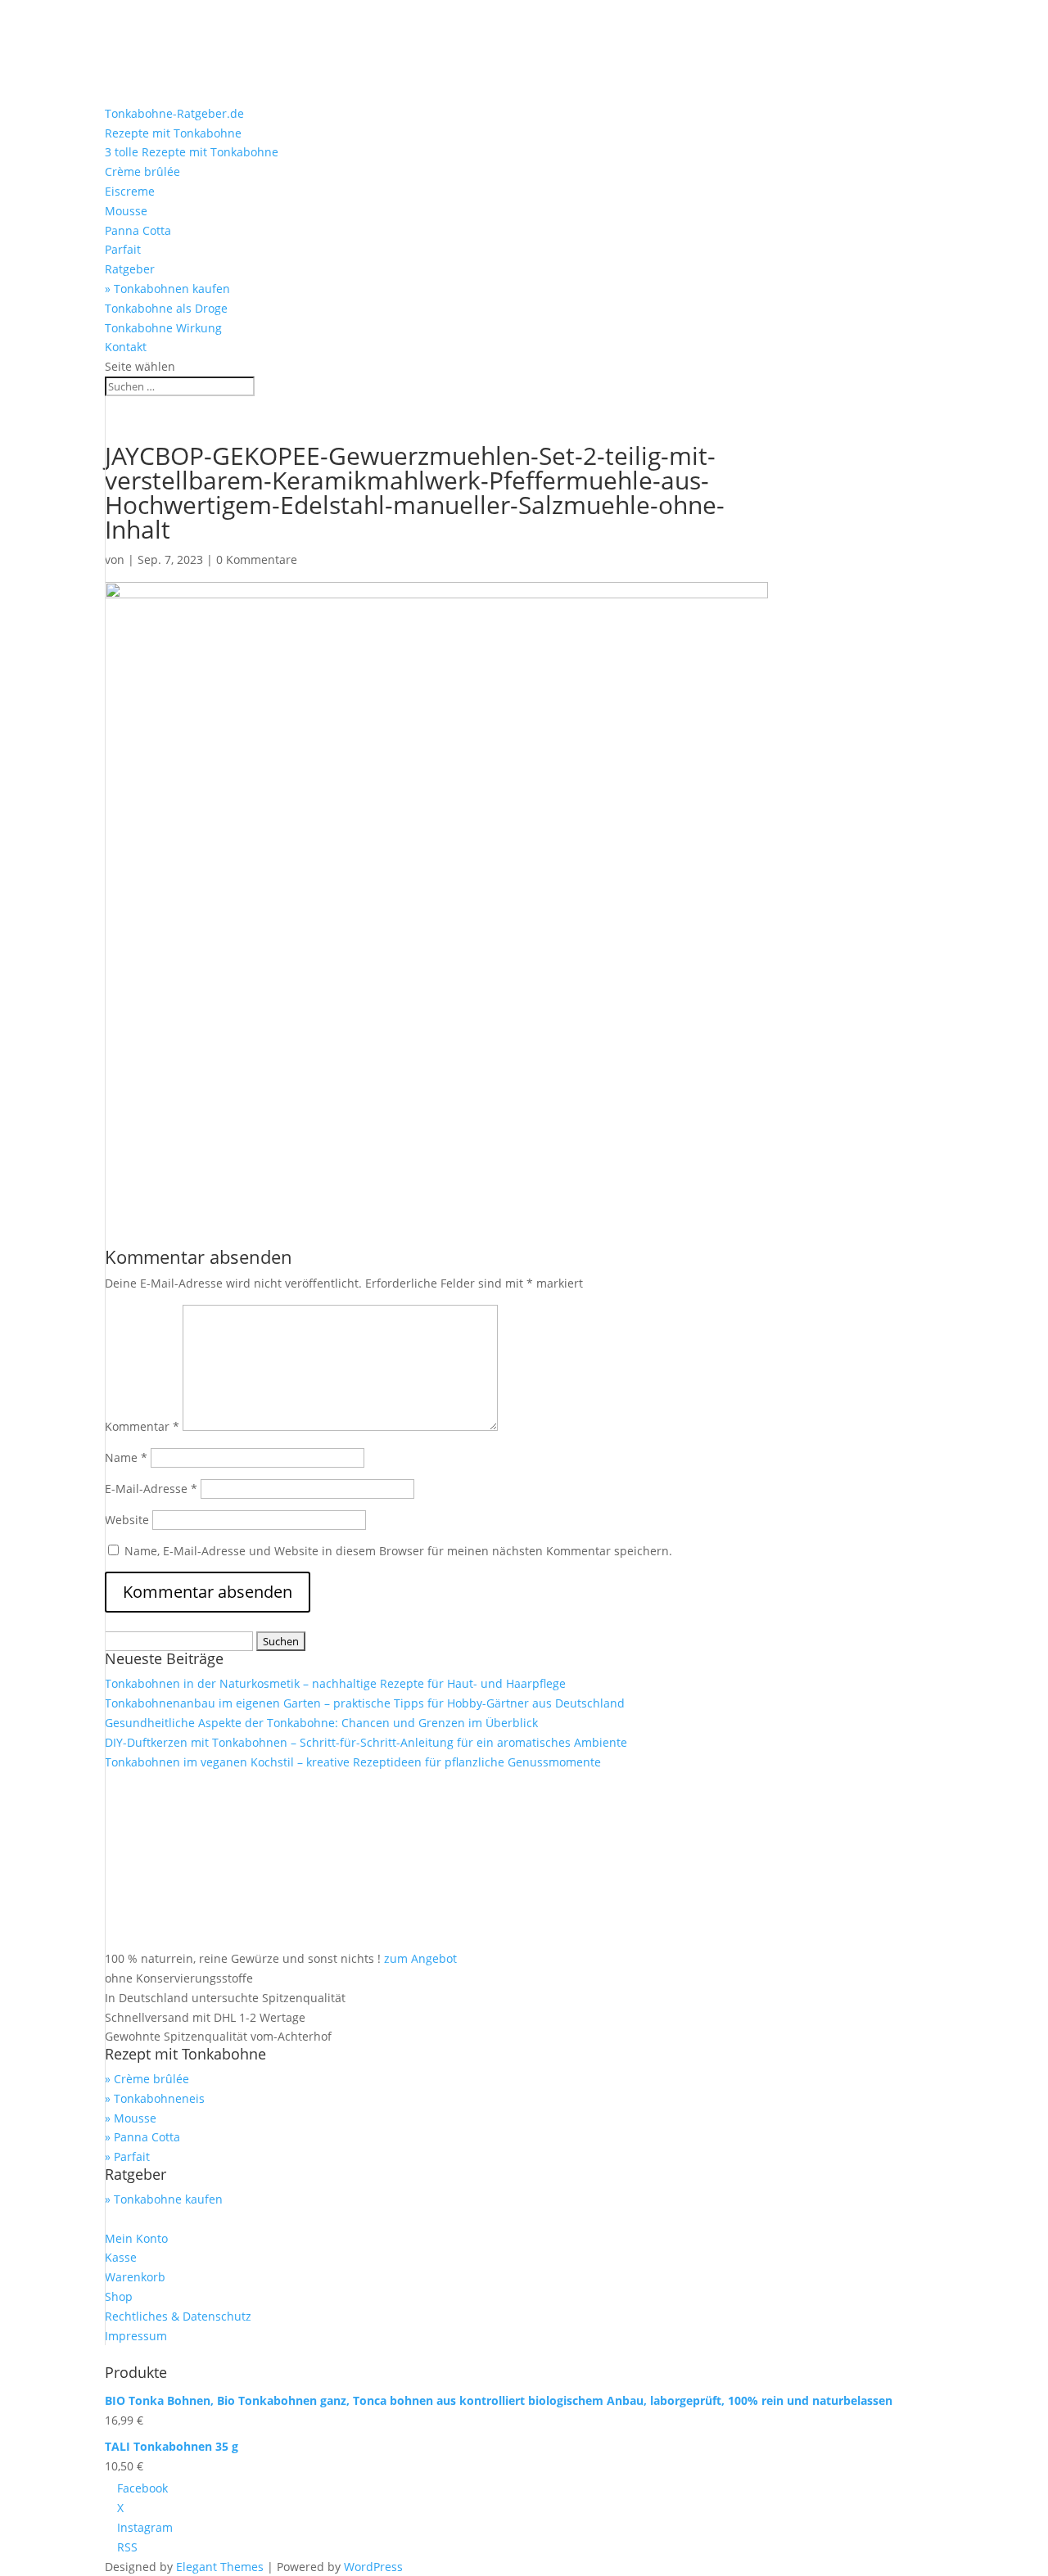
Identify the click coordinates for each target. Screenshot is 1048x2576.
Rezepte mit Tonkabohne (173, 133)
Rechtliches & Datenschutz (178, 2316)
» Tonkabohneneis (155, 2098)
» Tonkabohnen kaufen (167, 289)
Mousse (126, 211)
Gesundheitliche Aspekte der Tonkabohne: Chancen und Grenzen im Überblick (321, 1723)
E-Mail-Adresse (151, 1489)
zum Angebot (420, 1958)
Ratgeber (130, 269)
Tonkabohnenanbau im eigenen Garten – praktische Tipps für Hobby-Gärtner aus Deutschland (365, 1703)
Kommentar (142, 1426)
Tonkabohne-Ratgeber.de (174, 113)
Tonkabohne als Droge (166, 308)
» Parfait (127, 2156)
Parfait (123, 249)
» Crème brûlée (147, 2079)
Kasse (121, 2257)
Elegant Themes (220, 2567)
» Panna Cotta (142, 2137)
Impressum (136, 2336)
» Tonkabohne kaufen (164, 2199)
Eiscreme (130, 191)
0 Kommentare (257, 559)
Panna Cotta (138, 230)
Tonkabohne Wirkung (163, 328)
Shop (119, 2296)
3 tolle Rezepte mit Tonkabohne (192, 152)
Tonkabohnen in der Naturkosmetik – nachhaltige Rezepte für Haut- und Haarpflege (335, 1683)
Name (126, 1457)
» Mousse (131, 2118)
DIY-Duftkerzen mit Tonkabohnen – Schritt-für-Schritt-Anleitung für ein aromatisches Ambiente (366, 1742)
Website (127, 1520)
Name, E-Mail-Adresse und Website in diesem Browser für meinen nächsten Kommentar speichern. (398, 1551)
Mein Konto (136, 2238)
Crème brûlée (142, 171)
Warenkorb (135, 2277)
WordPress (373, 2567)
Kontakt (126, 347)
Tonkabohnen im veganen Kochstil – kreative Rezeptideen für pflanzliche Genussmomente (353, 1762)
